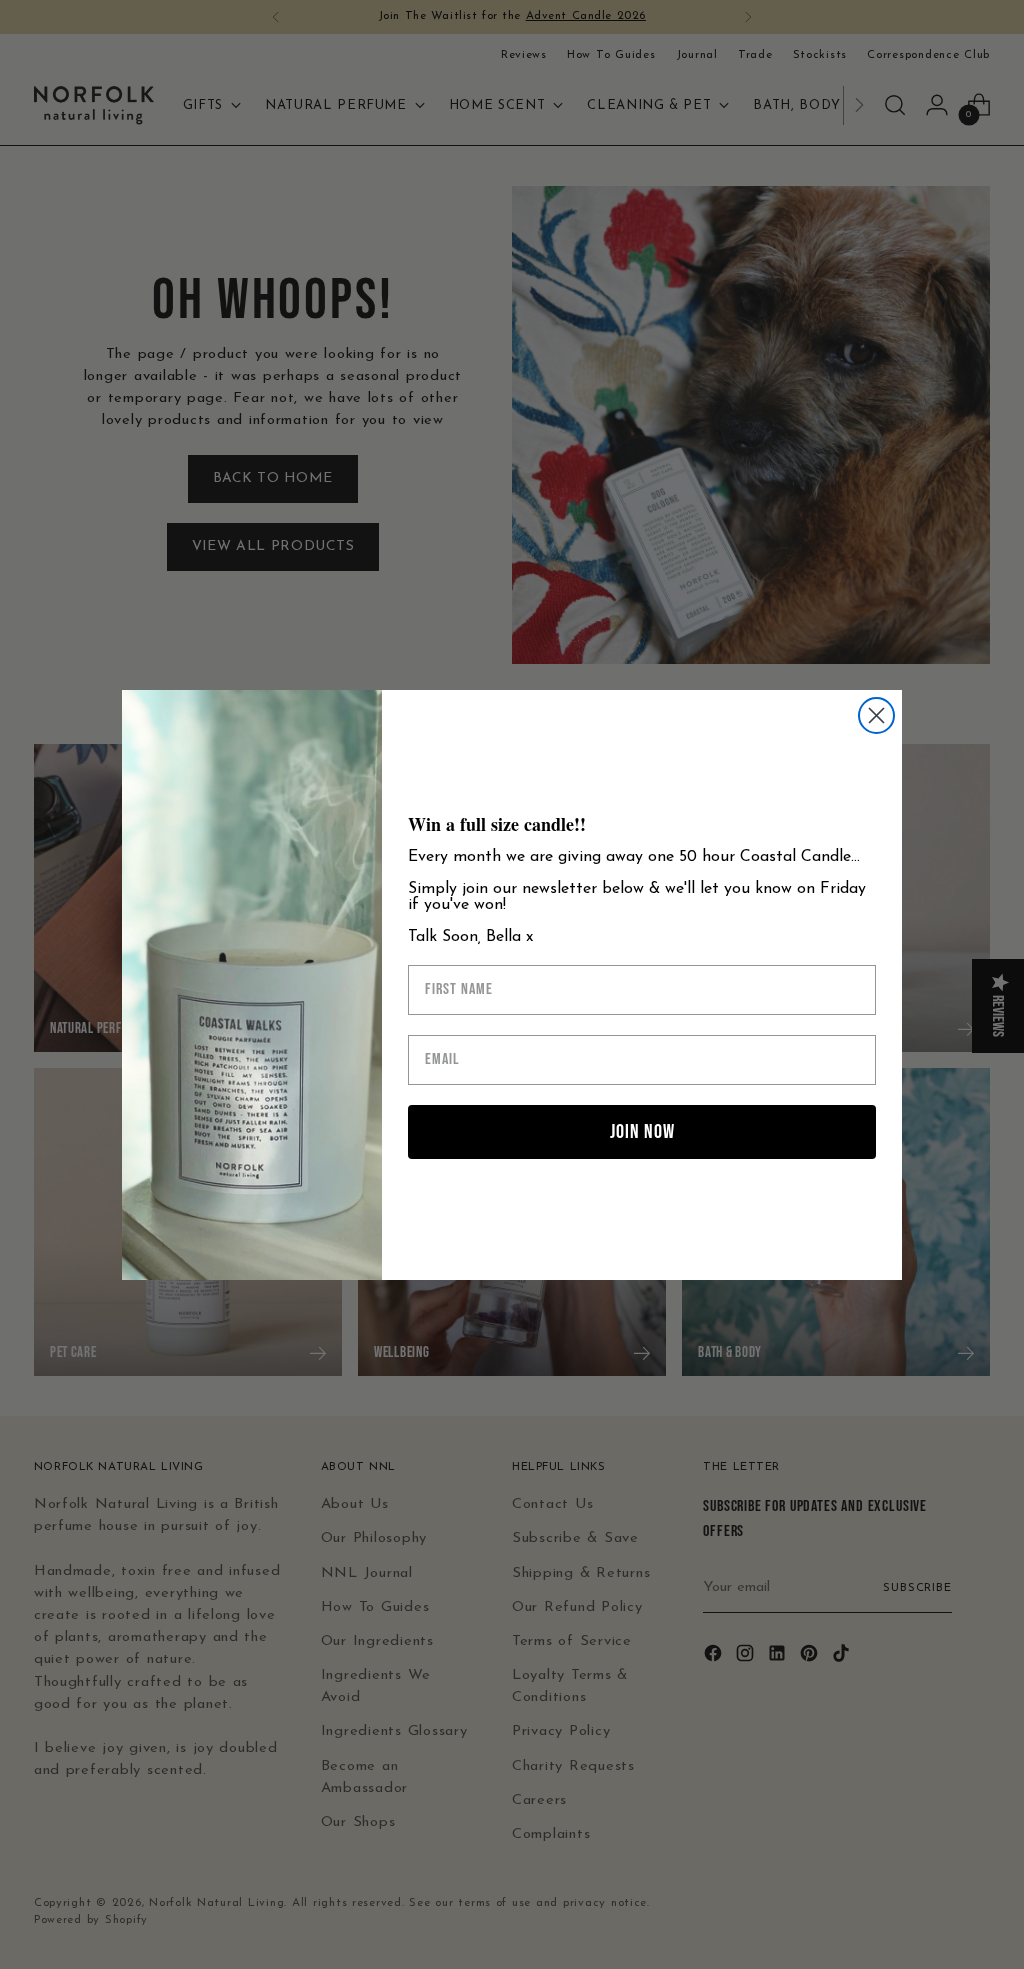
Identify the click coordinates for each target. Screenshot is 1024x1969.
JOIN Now (642, 1132)
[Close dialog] (876, 715)
